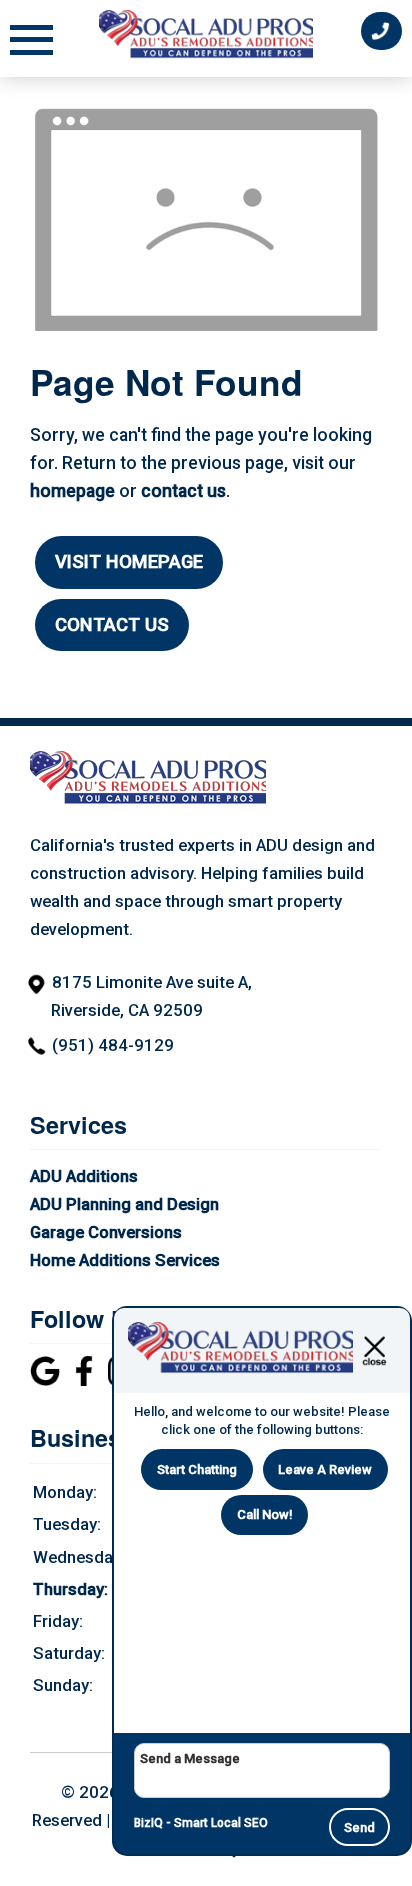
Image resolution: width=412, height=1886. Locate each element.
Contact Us (112, 625)
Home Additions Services (125, 1260)
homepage (72, 491)
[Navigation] (31, 42)
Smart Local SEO (221, 1823)
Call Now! (265, 1514)
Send (359, 1827)
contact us (183, 491)
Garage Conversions (106, 1232)
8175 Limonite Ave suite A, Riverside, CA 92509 (151, 996)
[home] (148, 800)
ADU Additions (84, 1176)
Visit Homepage (129, 562)
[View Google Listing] (47, 1380)
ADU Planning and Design (124, 1204)
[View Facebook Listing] (86, 1380)
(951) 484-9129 (113, 1045)
